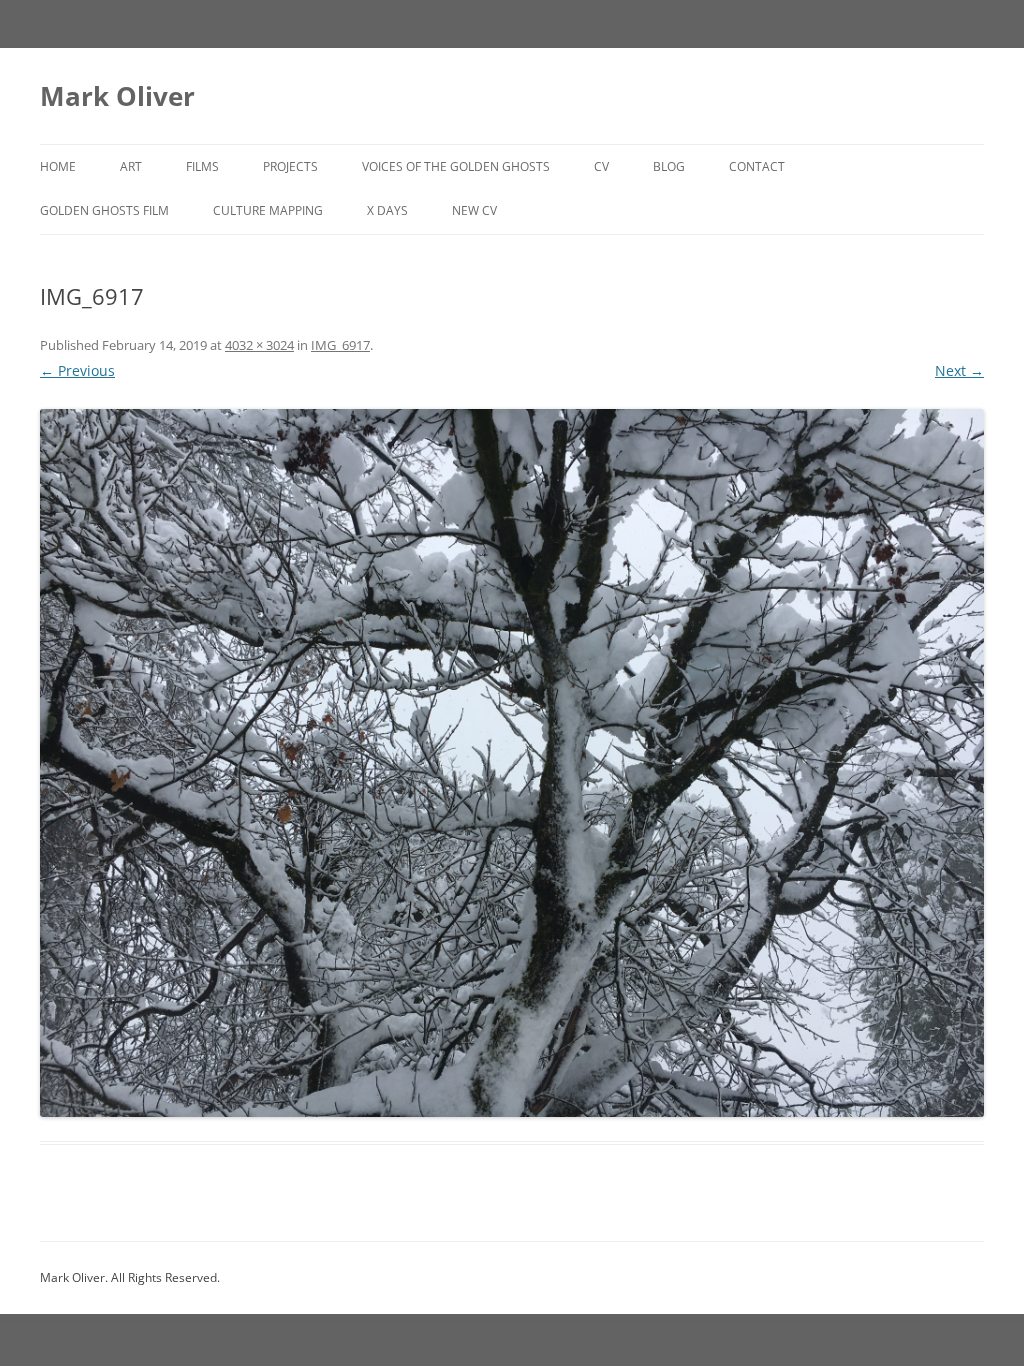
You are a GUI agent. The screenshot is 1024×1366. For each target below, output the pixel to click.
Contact (757, 166)
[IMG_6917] (512, 763)
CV (601, 166)
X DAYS (387, 210)
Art (131, 166)
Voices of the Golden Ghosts (456, 166)
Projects (290, 166)
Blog (669, 166)
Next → (959, 370)
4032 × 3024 (259, 345)
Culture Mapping (268, 210)
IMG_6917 (340, 345)
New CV (474, 210)
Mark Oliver (117, 96)
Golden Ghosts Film (104, 210)
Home (58, 166)
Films (202, 166)
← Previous (77, 370)
